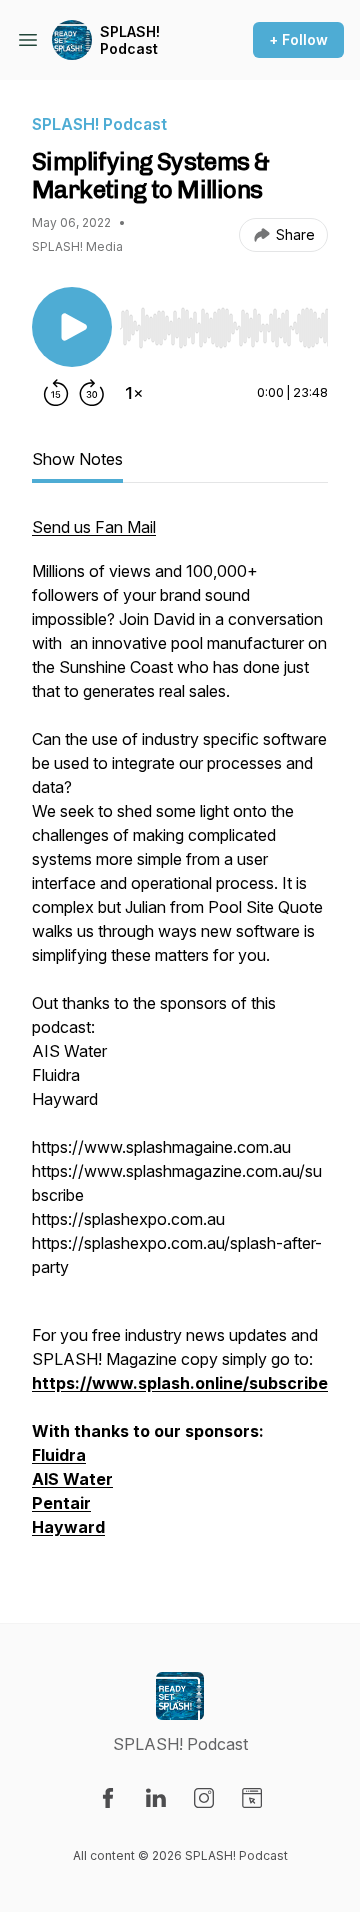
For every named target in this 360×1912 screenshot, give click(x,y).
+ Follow (298, 39)
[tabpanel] (180, 1037)
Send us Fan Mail (94, 527)
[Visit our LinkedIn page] (156, 1798)
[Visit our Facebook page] (108, 1798)
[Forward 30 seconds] (92, 393)
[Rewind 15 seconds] (56, 393)
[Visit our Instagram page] (204, 1798)
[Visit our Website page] (252, 1798)
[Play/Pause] (72, 327)
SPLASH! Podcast (130, 40)
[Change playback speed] (134, 393)
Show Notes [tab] (77, 459)
